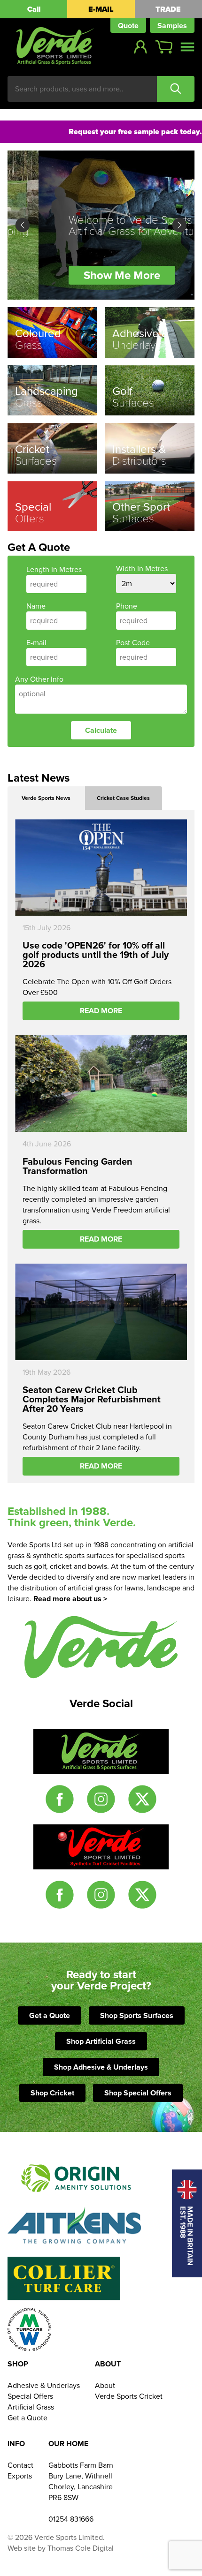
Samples (172, 26)
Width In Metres (142, 569)
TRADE (168, 9)
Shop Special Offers (138, 2093)
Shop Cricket (52, 2093)
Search (176, 89)
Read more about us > (70, 1599)
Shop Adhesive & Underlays (101, 2067)
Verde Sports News (46, 798)
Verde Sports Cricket (129, 2396)
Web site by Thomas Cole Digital (61, 2548)
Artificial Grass (31, 2407)
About (105, 2385)
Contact (20, 2465)
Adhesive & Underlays (44, 2385)
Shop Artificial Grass (101, 2041)
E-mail (36, 643)
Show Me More (91, 275)
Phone (127, 606)
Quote (128, 26)
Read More (101, 1011)
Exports (20, 2476)
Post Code (133, 643)
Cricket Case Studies (123, 798)
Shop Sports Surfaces (137, 2015)
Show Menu (187, 47)
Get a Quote (50, 2015)
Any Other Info (39, 679)
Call (34, 9)
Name (36, 606)
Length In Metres (54, 569)
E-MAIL (101, 9)
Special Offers (30, 2396)
